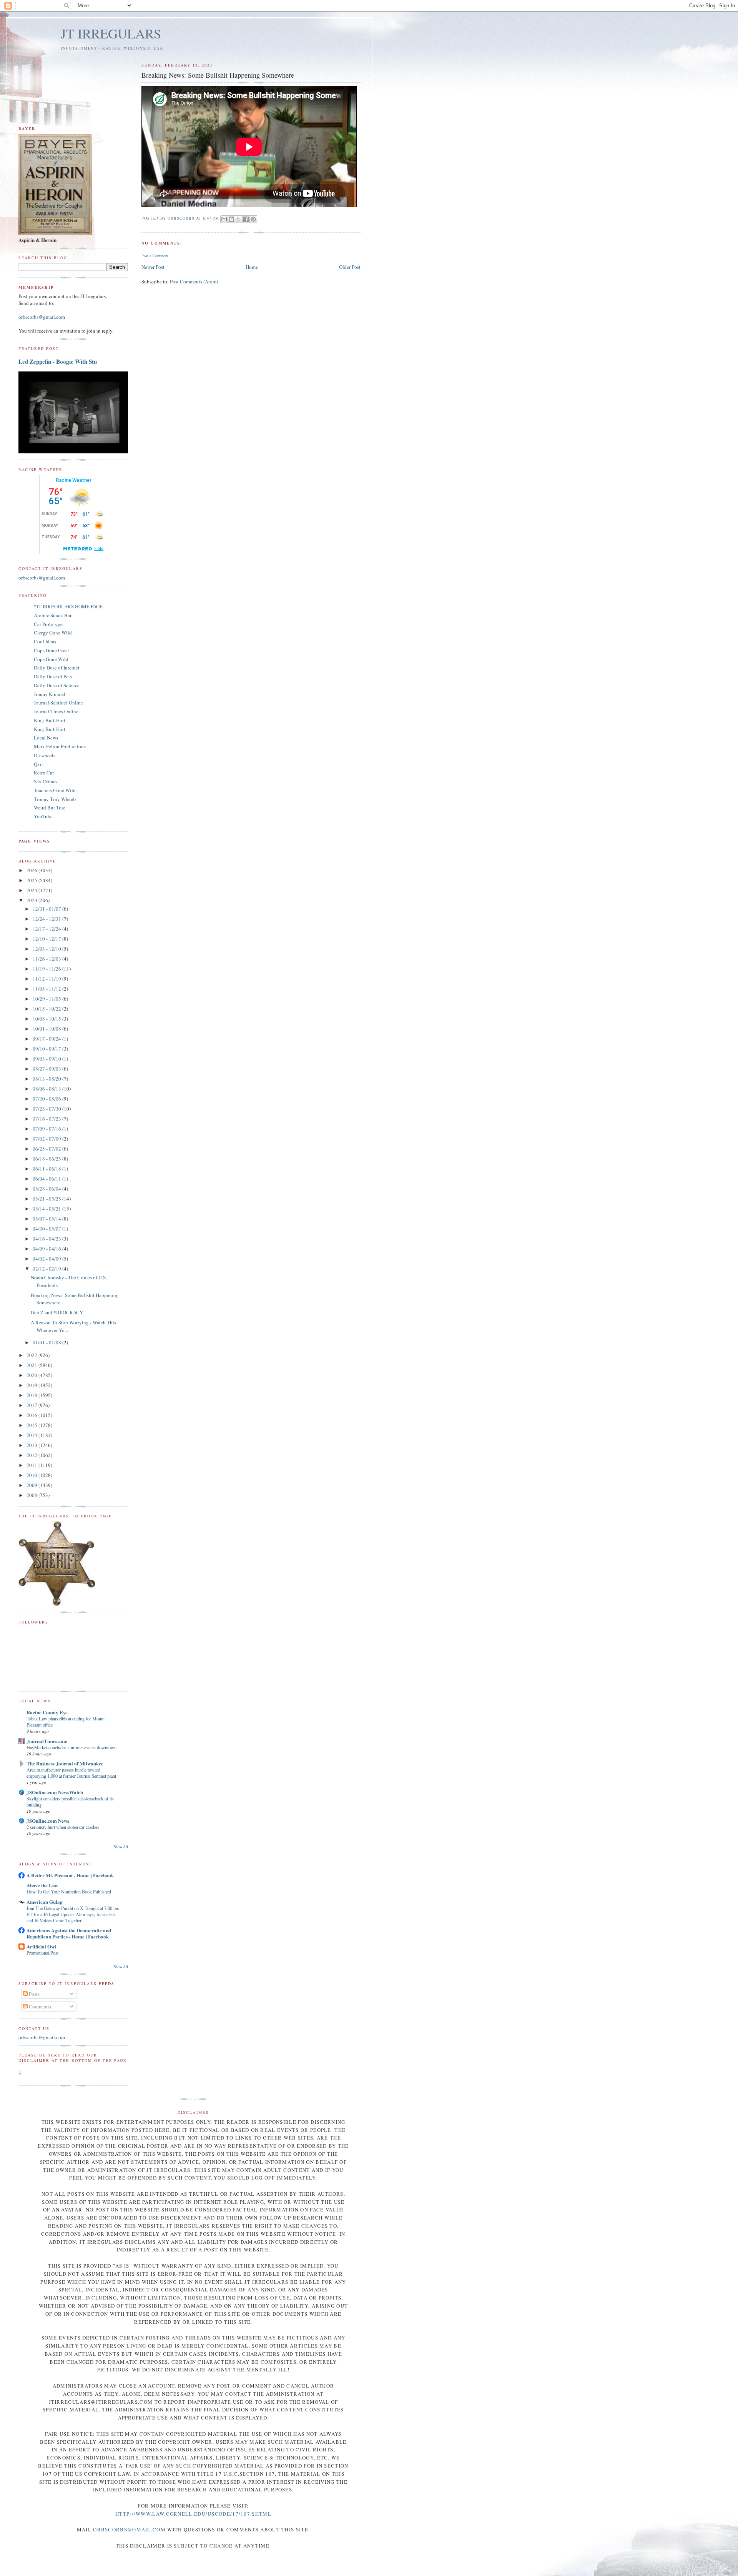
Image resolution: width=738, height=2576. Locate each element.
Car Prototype (48, 624)
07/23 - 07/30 (47, 1109)
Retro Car (44, 773)
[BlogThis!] (231, 219)
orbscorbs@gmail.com (42, 317)
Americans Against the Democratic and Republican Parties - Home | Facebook (69, 1933)
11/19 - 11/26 (47, 969)
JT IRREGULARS (111, 33)
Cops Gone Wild (51, 659)
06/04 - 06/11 (47, 1179)
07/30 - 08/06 (47, 1099)
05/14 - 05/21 (47, 1209)
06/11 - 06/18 (47, 1169)
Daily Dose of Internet (57, 668)
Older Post (350, 267)
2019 (32, 1385)
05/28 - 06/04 (47, 1189)
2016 (32, 1415)
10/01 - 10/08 (47, 1029)
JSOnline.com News (48, 1821)
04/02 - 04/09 (47, 1259)
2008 (32, 1495)
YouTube (43, 816)
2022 (32, 1355)
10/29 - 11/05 (47, 999)
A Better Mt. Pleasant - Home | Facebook (70, 1875)
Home (252, 267)
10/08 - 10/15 (47, 1019)
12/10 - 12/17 (47, 939)
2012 (32, 1455)
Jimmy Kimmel (50, 694)
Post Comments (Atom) (194, 281)
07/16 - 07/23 (47, 1119)
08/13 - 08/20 (47, 1079)
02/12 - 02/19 (47, 1269)
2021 (32, 1365)
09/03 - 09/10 (47, 1059)
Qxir (38, 764)
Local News (46, 738)
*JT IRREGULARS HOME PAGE (68, 606)
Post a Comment (155, 256)
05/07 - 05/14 (47, 1219)
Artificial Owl (41, 1946)
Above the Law (42, 1885)
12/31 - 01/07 (47, 909)
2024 (32, 890)
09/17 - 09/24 (47, 1039)
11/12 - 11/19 (47, 979)
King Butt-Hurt (50, 720)
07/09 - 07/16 (47, 1129)
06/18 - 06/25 (47, 1159)
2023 (32, 900)
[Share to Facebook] (246, 219)
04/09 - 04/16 (47, 1249)
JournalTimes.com (47, 1741)
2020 (32, 1375)
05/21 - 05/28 (47, 1199)
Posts (34, 1994)
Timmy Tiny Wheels (55, 799)
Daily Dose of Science (57, 685)
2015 (32, 1425)
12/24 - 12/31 (47, 919)
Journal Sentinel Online (58, 703)
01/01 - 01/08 (47, 1342)
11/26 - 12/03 (47, 959)
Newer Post (153, 267)
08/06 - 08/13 (47, 1089)
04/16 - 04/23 (47, 1239)
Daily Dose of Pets (53, 676)
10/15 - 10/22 (47, 1009)
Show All (121, 1847)
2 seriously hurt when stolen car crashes (63, 1827)
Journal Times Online (56, 711)
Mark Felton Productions (60, 746)
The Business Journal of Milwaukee (65, 1763)
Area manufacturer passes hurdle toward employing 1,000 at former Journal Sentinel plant (71, 1773)
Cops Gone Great (52, 650)
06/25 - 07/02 (47, 1149)
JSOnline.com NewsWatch (55, 1792)
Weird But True (50, 808)
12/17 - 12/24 (47, 929)
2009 (32, 1485)
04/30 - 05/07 (47, 1229)
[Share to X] (239, 219)
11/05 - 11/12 (47, 989)
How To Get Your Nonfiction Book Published (69, 1892)
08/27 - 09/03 (47, 1069)
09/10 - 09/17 (47, 1049)
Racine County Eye (47, 1712)
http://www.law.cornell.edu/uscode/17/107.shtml (193, 2514)
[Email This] (224, 219)
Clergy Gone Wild (53, 633)
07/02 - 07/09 (47, 1139)
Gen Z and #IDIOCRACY (57, 1312)
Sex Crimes (46, 781)
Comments (39, 2007)
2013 (32, 1445)
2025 (32, 880)
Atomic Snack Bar (53, 615)
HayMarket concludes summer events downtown (71, 1747)
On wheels (45, 755)
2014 (32, 1435)
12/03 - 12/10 (47, 949)
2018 (32, 1395)
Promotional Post (42, 1953)
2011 (32, 1465)
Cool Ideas (45, 641)
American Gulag (45, 1902)
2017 (32, 1405)
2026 (32, 870)
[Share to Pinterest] (253, 219)
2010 (32, 1475)
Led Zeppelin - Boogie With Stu (58, 361)
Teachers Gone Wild (55, 790)
